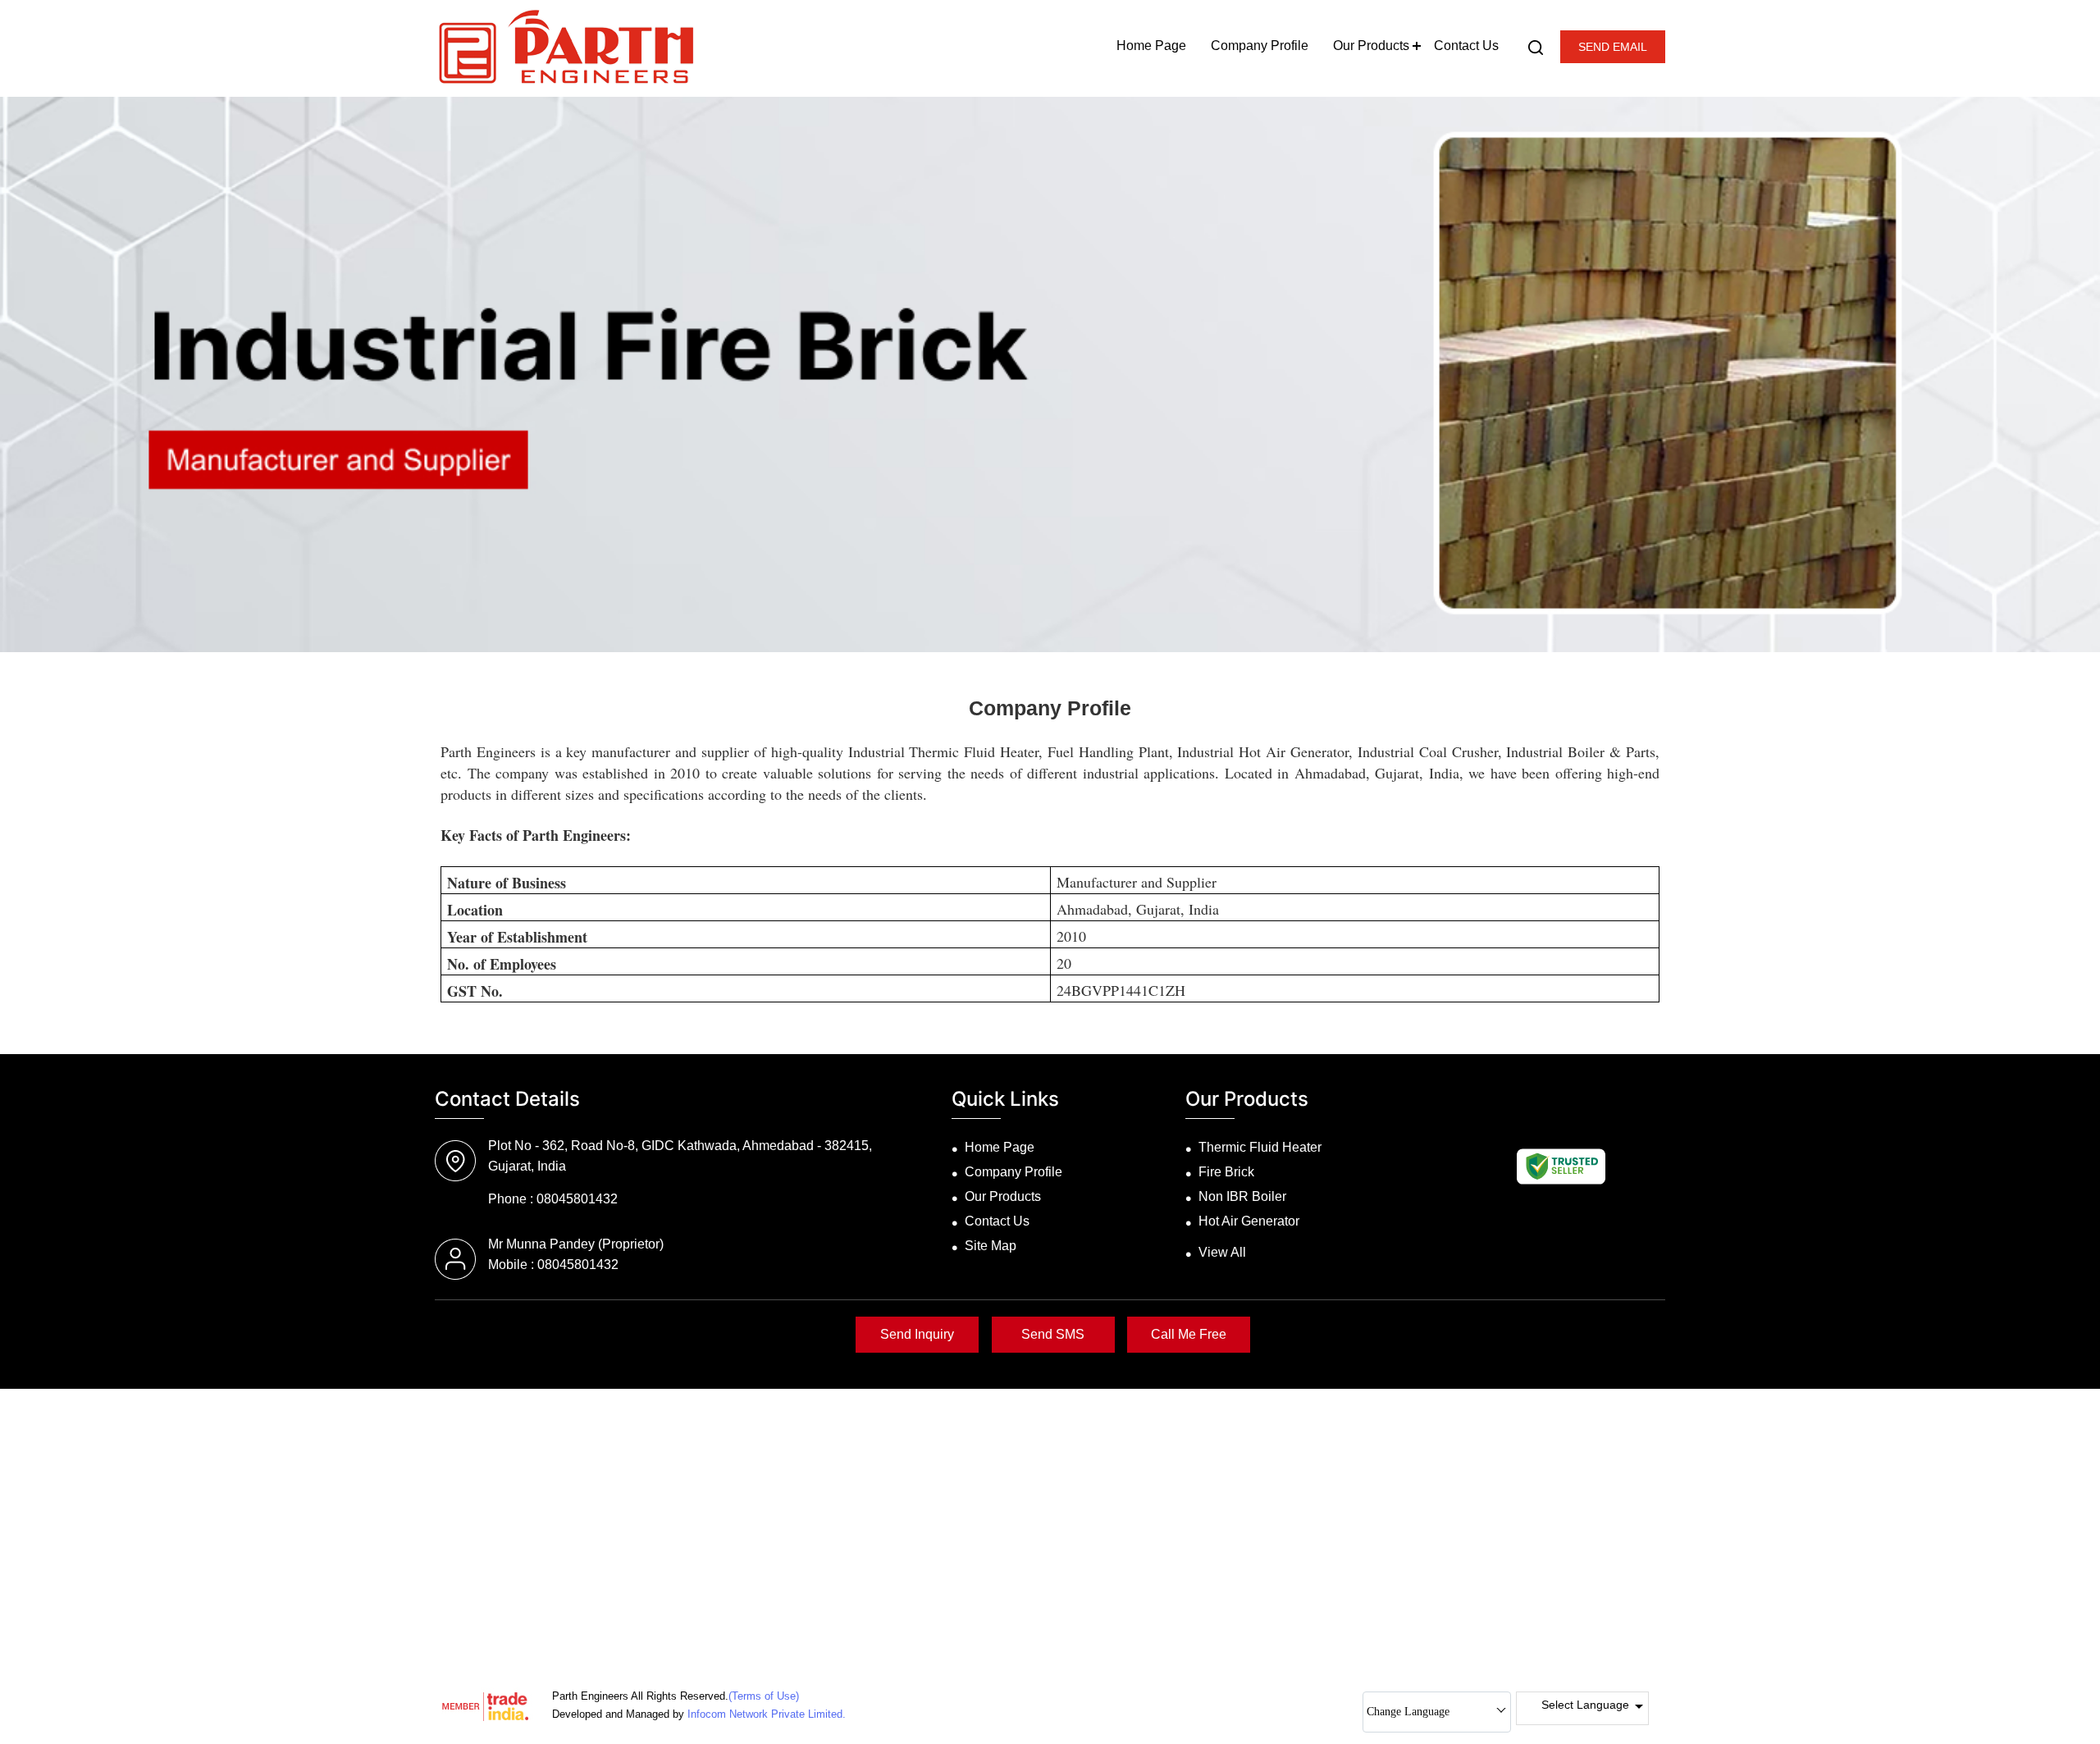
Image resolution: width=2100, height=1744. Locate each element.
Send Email (1613, 47)
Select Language (1585, 1705)
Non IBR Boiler (1242, 1196)
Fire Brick (1226, 1172)
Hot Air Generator (1249, 1221)
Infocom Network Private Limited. (767, 1714)
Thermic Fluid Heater (1260, 1147)
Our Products (1371, 46)
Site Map (991, 1246)
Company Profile (1260, 46)
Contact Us (1466, 46)
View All (1222, 1252)
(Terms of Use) (764, 1696)
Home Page (1151, 46)
